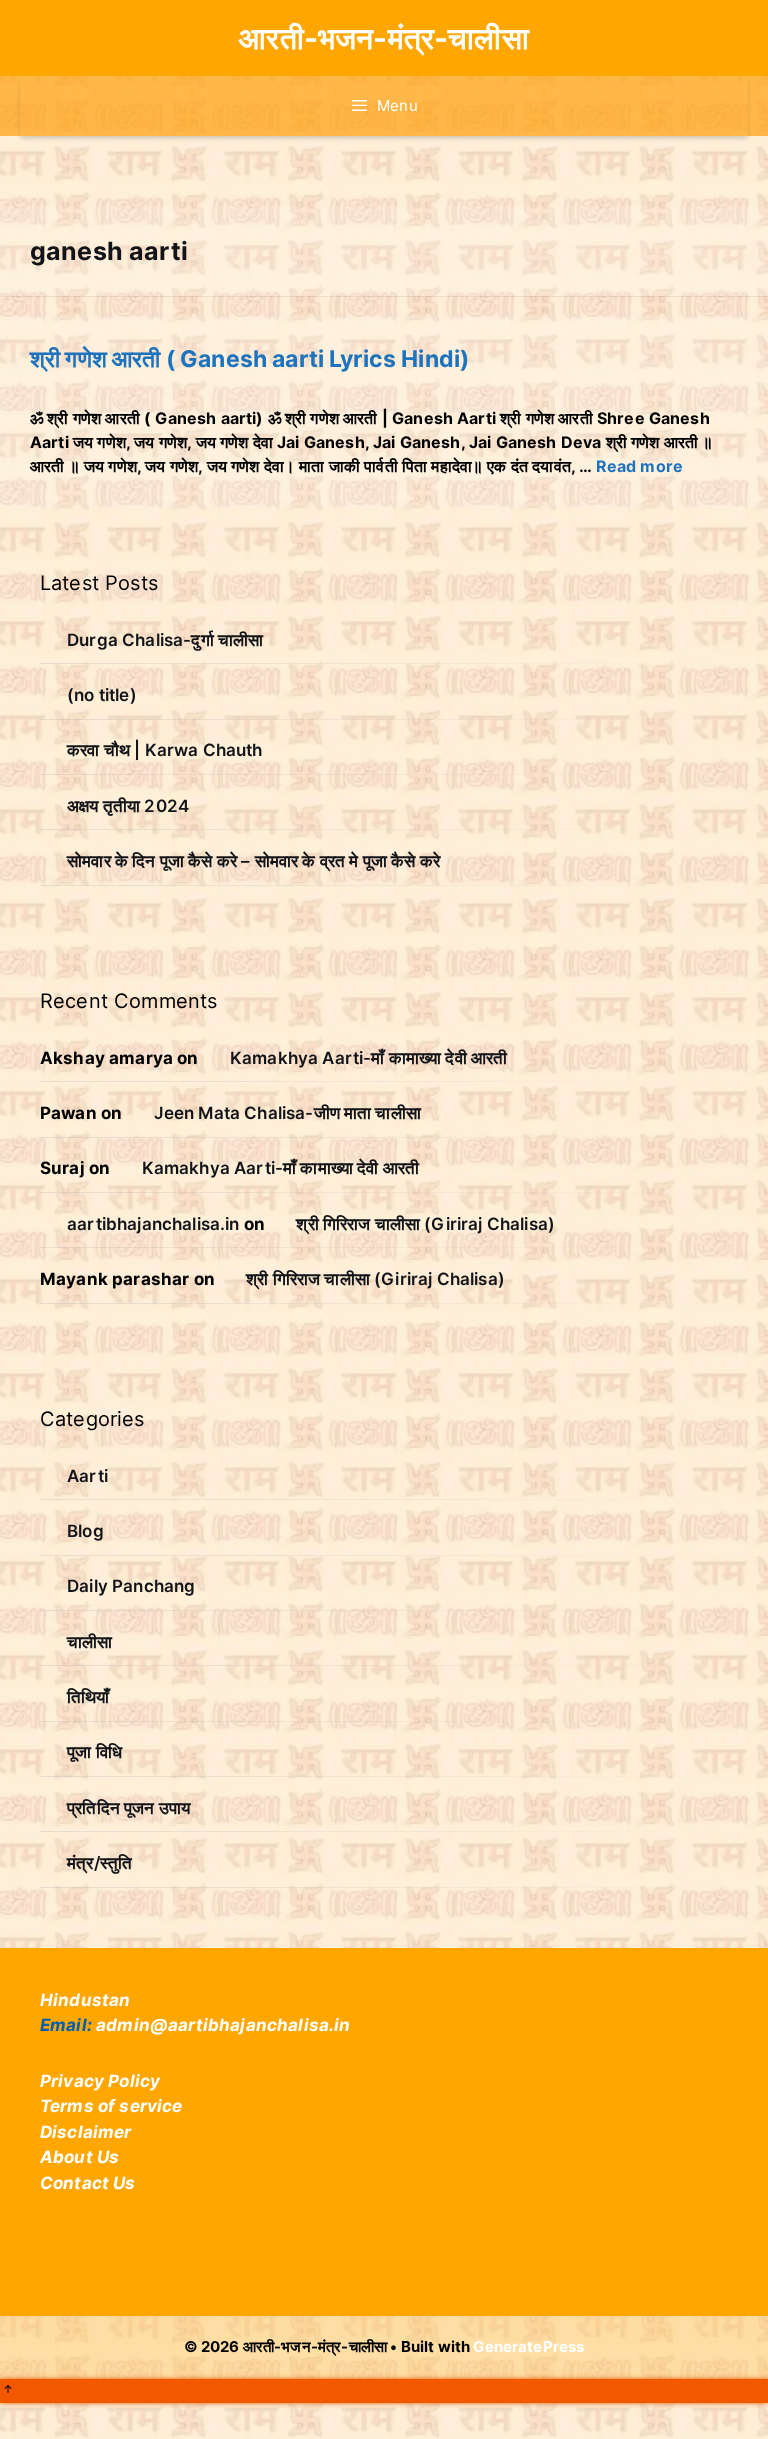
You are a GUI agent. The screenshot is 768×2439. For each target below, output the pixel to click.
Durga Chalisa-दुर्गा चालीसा (165, 640)
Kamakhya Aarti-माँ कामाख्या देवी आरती (368, 1058)
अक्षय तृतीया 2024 (128, 806)
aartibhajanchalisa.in (153, 1224)
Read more (639, 466)
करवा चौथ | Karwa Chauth (164, 750)
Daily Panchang (131, 1586)
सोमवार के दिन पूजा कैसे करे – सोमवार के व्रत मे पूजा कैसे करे (253, 861)
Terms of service (111, 2106)
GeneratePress (528, 2346)
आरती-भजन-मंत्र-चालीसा (383, 38)
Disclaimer (86, 2132)
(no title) (102, 695)
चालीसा (89, 1642)
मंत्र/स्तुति (99, 1863)
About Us (79, 2157)
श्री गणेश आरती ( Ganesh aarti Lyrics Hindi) (249, 359)
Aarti (87, 1476)
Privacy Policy (100, 2081)
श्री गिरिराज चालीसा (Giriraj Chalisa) (425, 1224)
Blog (85, 1531)
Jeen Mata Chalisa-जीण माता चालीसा (287, 1113)
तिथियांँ (88, 1697)
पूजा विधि (94, 1752)
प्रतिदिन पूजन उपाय (128, 1808)
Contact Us (88, 2183)
